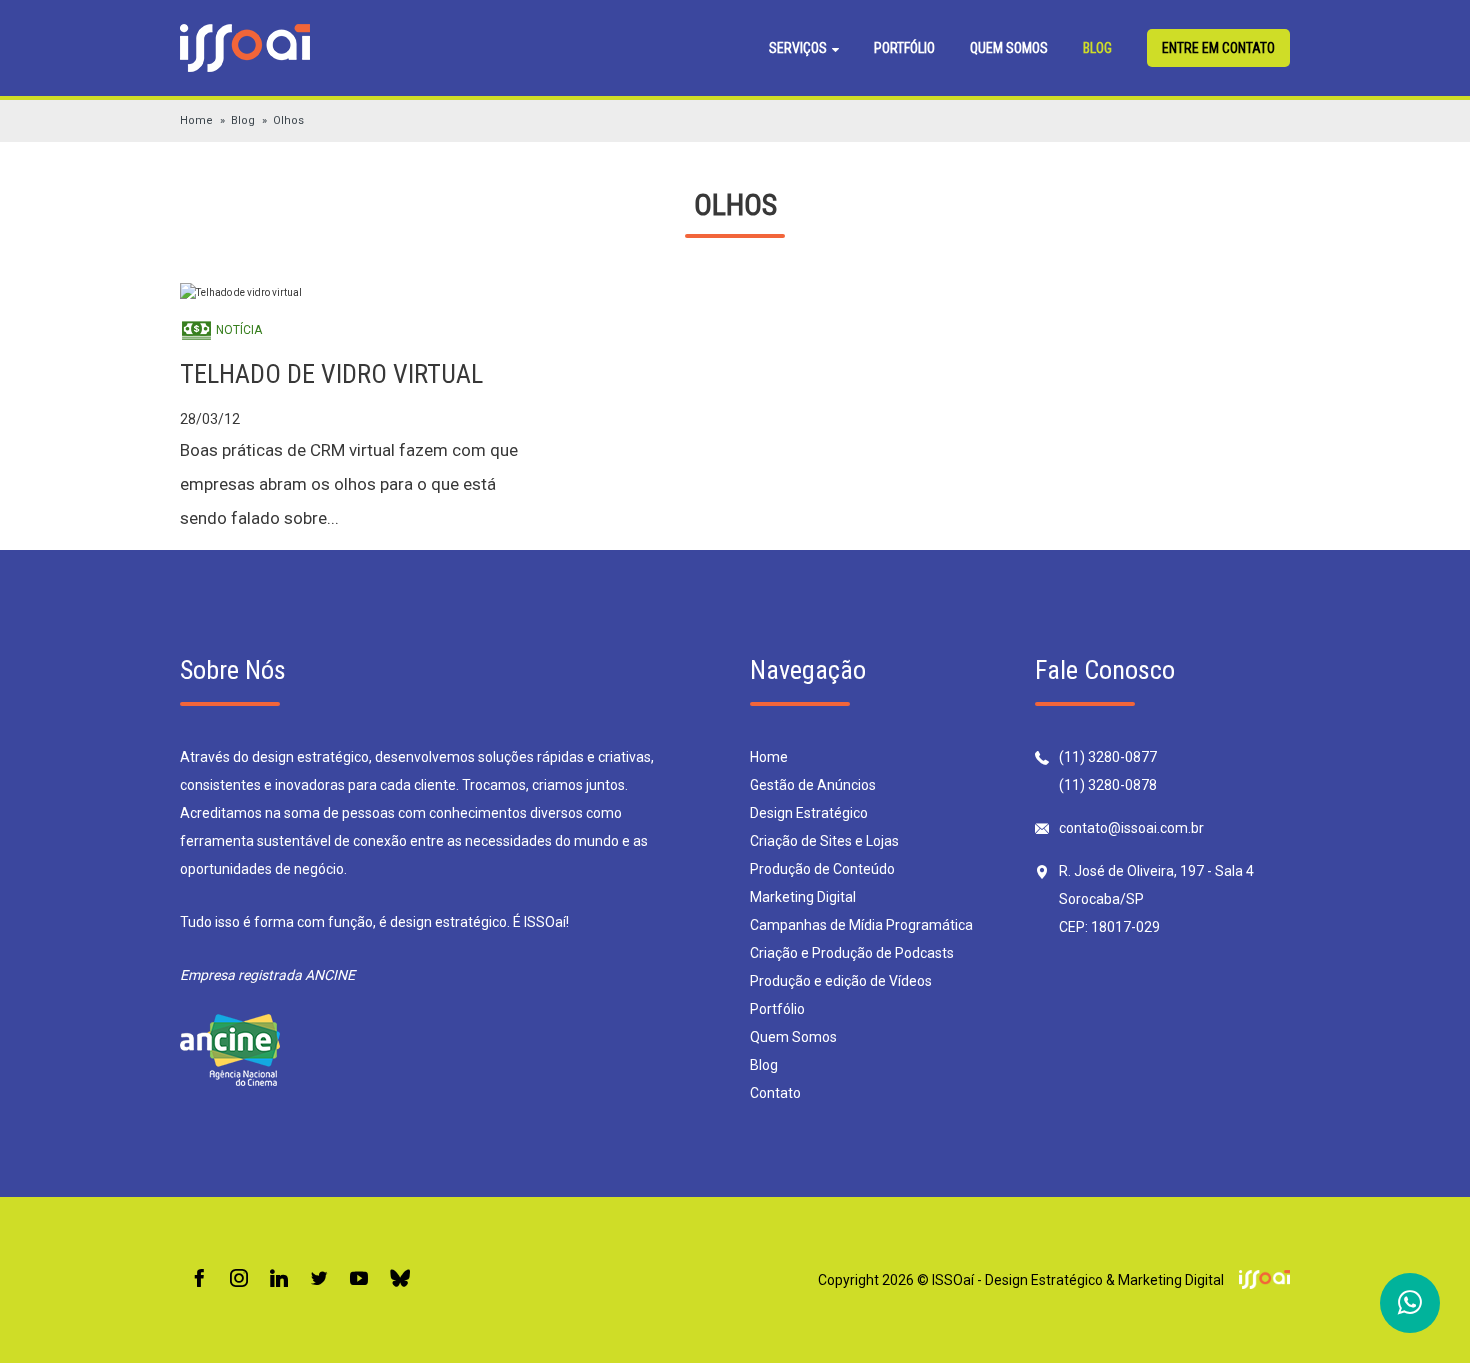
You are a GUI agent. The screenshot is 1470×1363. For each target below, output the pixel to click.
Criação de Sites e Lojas (824, 841)
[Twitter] (319, 1279)
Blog (1097, 48)
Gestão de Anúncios (813, 785)
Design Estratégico (809, 813)
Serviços (799, 48)
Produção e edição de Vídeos (841, 981)
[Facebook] (199, 1279)
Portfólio (904, 48)
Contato (775, 1093)
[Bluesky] (400, 1279)
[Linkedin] (279, 1279)
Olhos (288, 120)
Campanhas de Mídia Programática (861, 925)
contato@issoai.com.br (1131, 828)
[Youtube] (359, 1279)
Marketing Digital (803, 897)
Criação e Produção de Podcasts (852, 953)
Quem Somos (1009, 48)
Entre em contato (1218, 48)
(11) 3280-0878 (1108, 785)
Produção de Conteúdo (822, 869)
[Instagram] (239, 1279)
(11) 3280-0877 (1108, 757)
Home (196, 120)
